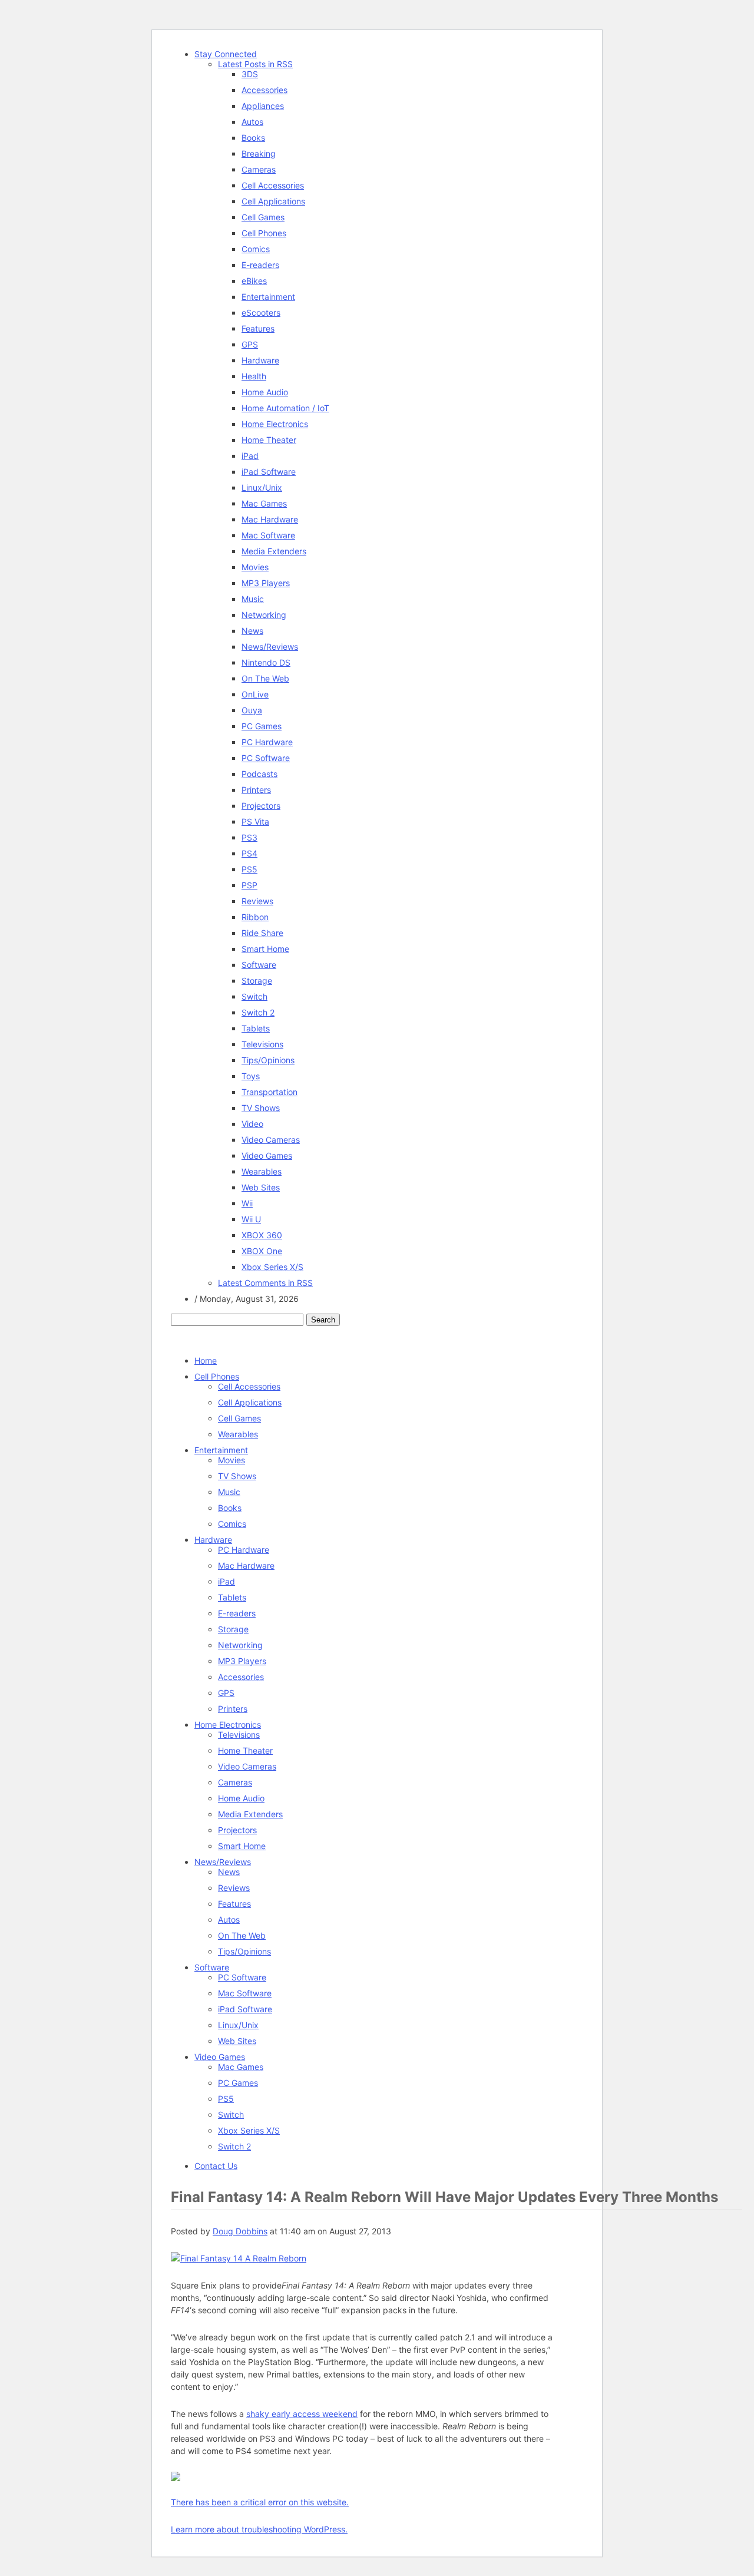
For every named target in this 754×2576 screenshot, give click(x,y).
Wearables (262, 1171)
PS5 (249, 869)
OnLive (255, 694)
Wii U (251, 1219)
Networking (264, 615)
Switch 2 (258, 1012)
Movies (255, 567)
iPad (250, 456)
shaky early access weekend (302, 2414)
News (252, 631)
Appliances (263, 106)
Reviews (257, 901)
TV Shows (261, 1108)
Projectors (261, 806)
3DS (250, 74)
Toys (251, 1076)
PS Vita (255, 821)
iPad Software (269, 472)
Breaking (259, 153)
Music (253, 599)
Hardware (260, 360)
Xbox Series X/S (272, 1267)
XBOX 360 (262, 1235)
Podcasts (259, 774)
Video (252, 1124)
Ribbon (255, 917)
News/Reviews (270, 647)
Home (206, 1360)
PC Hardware (267, 742)
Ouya (252, 710)
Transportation (269, 1092)
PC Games (262, 726)
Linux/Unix (262, 487)
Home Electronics (275, 424)
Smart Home (265, 949)
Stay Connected (226, 54)
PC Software (266, 758)
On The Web (265, 678)
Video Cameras (271, 1140)
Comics (256, 249)
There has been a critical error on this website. (260, 2502)
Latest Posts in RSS (255, 64)
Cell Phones (264, 233)
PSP (249, 885)
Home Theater (269, 440)
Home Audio (265, 392)
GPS (250, 344)
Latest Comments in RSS (265, 1283)
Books (253, 138)
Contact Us (216, 2166)
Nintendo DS (266, 662)
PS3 (249, 837)
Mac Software (268, 535)
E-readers (260, 265)
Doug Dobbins (240, 2231)
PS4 (249, 853)
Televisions (262, 1044)
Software (259, 965)
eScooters (261, 313)
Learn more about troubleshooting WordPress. (259, 2529)
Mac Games (264, 503)
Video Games (267, 1155)
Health (254, 376)
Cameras (259, 169)
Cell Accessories (273, 185)
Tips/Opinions (268, 1060)
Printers (256, 790)
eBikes (254, 281)
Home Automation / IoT (285, 408)
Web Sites (261, 1187)
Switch (254, 996)
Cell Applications (273, 201)
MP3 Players (266, 583)
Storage (257, 981)
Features (258, 328)
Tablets (256, 1028)
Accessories (264, 90)
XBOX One (262, 1251)
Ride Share (262, 933)
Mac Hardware (270, 519)
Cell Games (263, 217)
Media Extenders (274, 551)
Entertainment (268, 297)
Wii (247, 1203)
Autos (252, 122)
